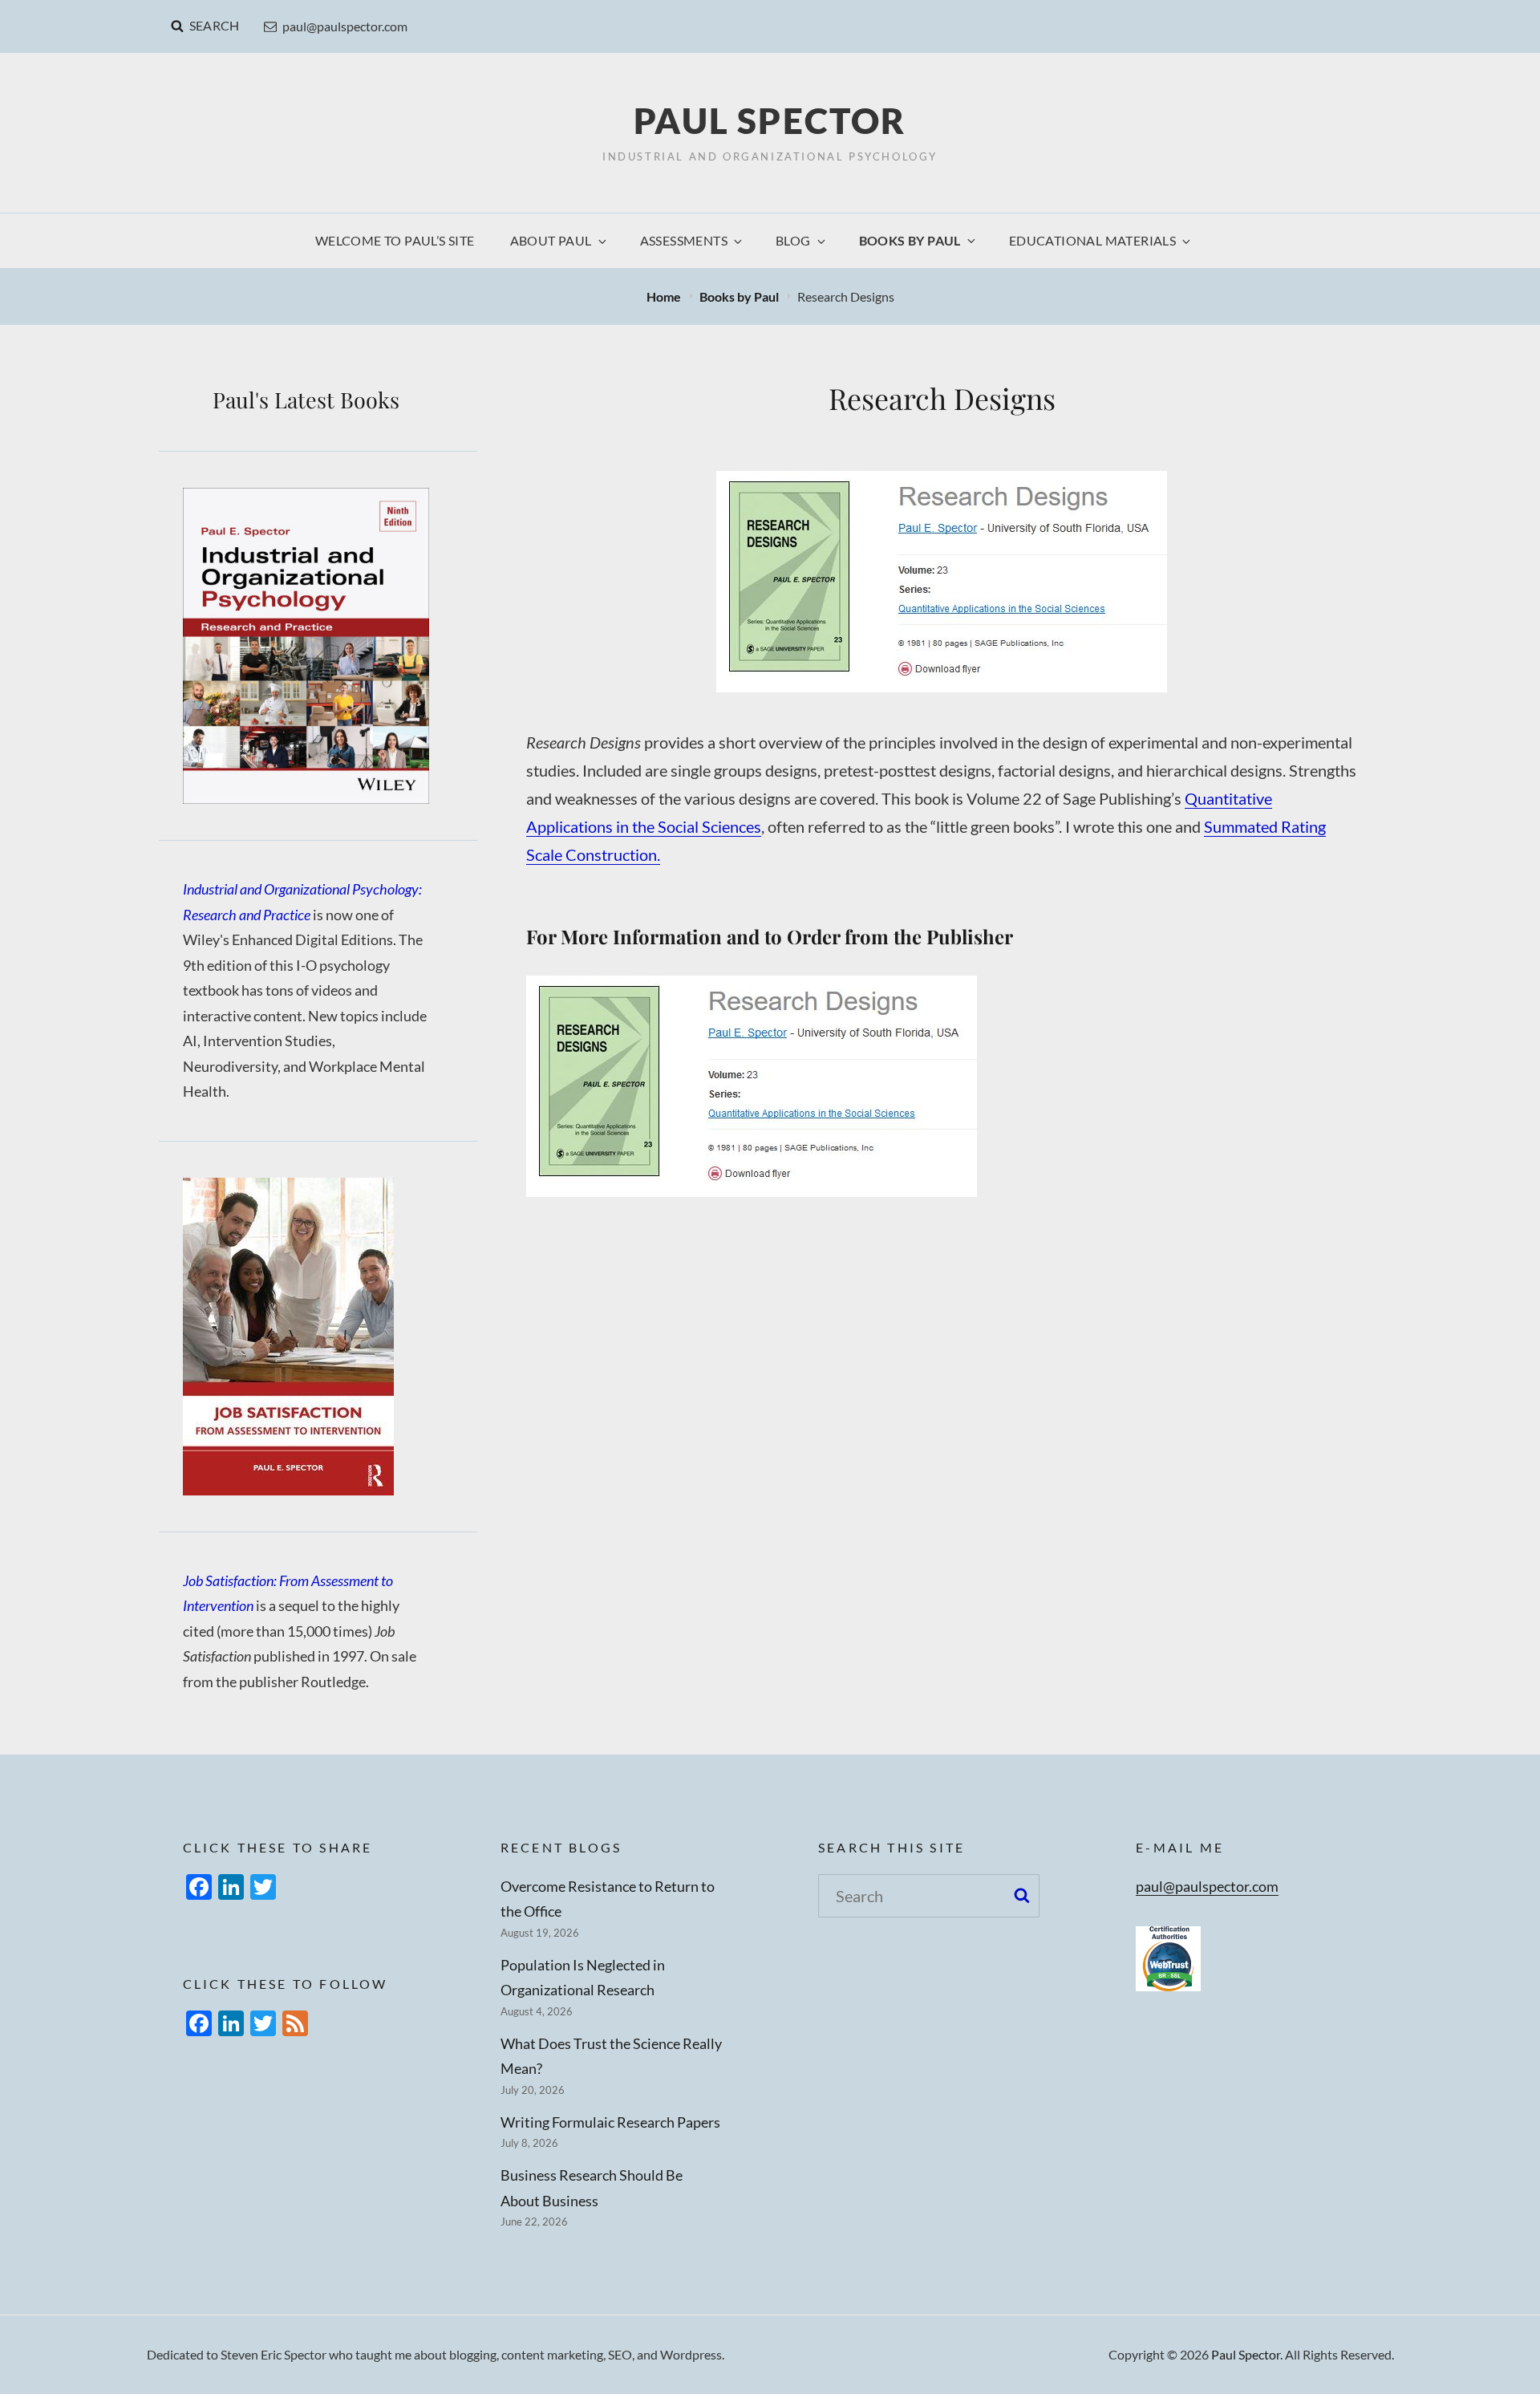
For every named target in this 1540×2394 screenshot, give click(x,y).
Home (665, 296)
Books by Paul (910, 240)
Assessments (684, 240)
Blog (793, 240)
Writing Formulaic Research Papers (610, 2122)
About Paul (551, 240)
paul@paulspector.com (345, 26)
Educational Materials (1092, 240)
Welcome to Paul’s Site (395, 240)
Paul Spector (770, 120)
